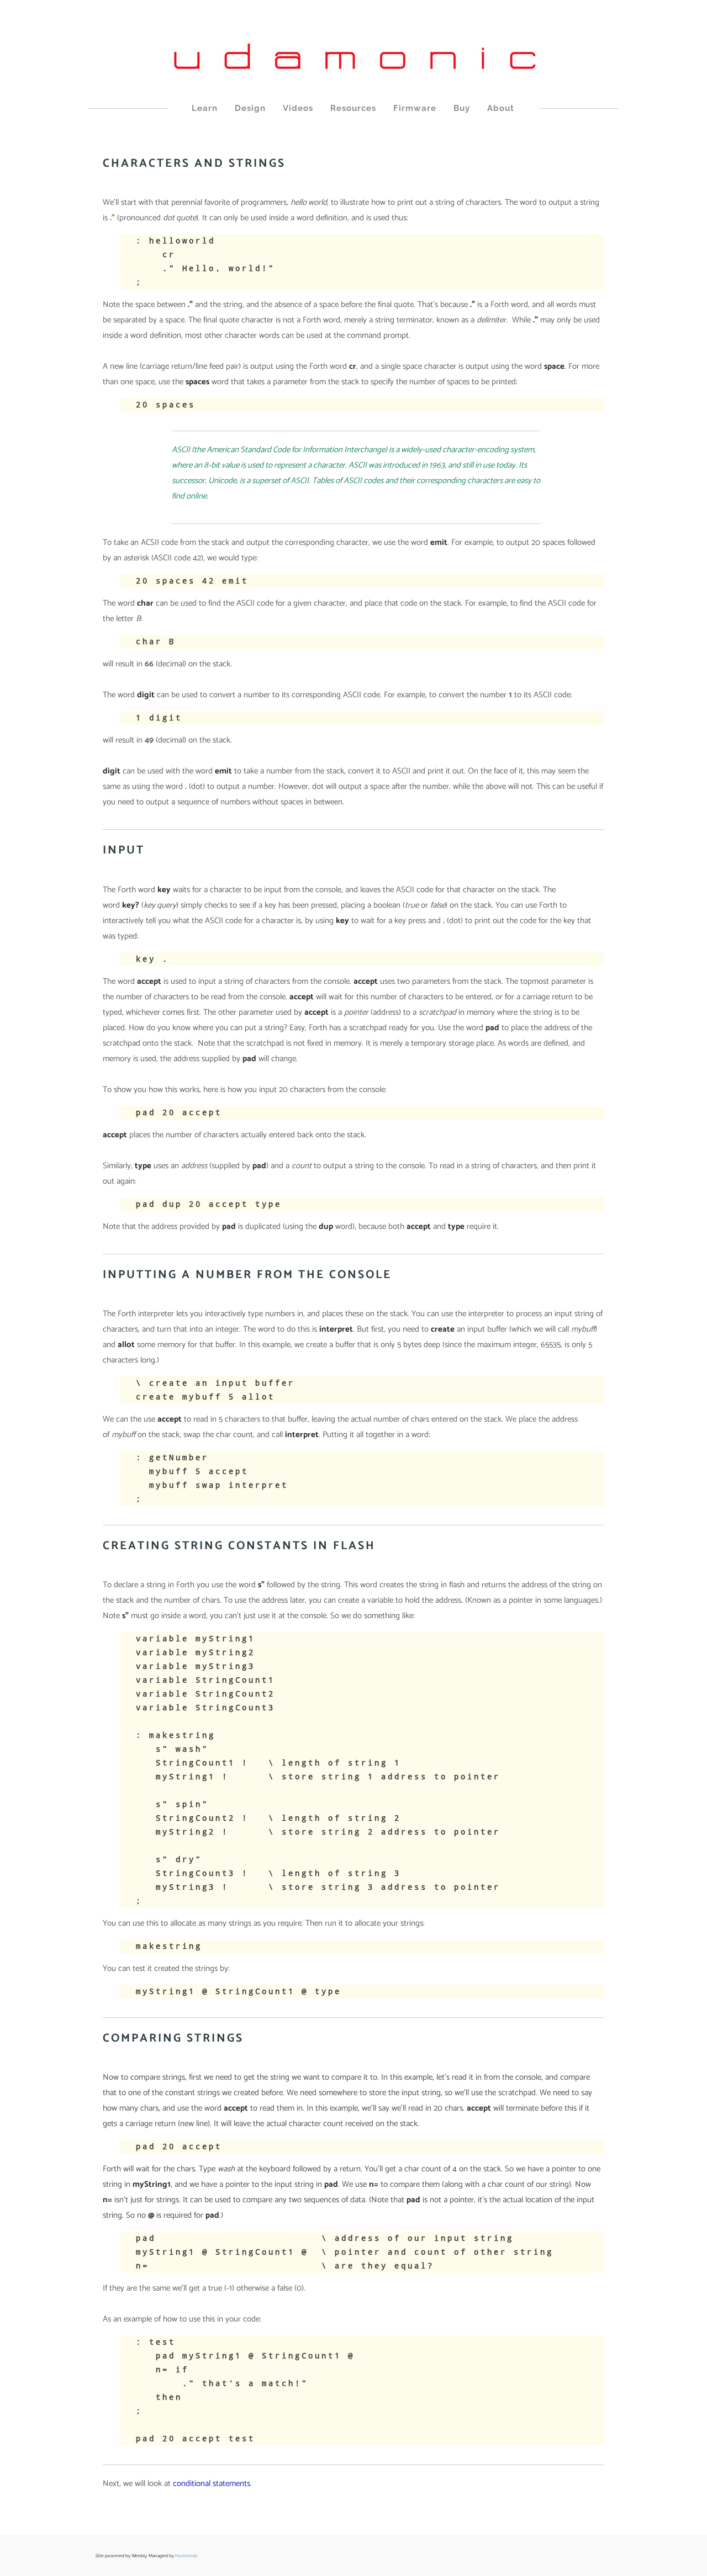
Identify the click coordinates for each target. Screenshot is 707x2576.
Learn (205, 108)
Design (250, 108)
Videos (298, 108)
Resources (353, 108)
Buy (462, 108)
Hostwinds (186, 2556)
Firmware (415, 108)
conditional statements (212, 2484)
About (501, 108)
